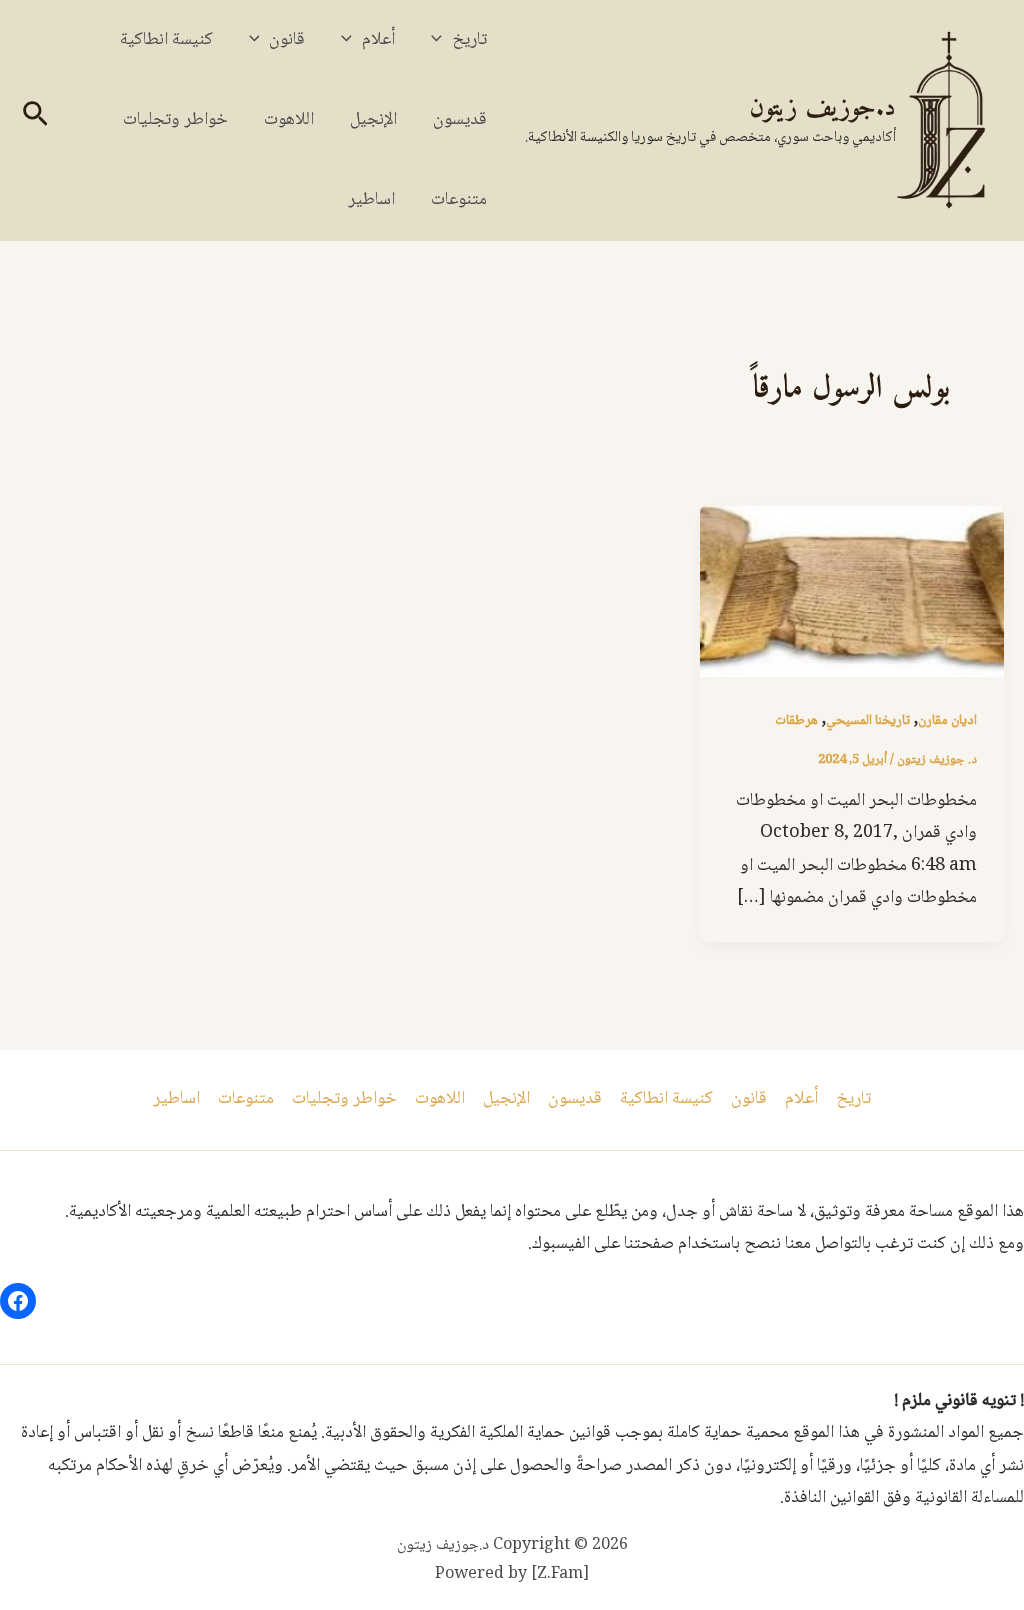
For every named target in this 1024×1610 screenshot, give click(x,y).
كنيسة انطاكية (166, 40)
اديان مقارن (947, 721)
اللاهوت (289, 120)
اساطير (371, 200)
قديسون (460, 120)
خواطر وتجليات (175, 120)
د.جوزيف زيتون (822, 108)
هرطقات (796, 721)
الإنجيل (373, 120)
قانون (287, 40)
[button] (441, 40)
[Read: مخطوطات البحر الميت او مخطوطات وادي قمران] (852, 592)
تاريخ (469, 40)
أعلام (378, 40)
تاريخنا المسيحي (868, 721)
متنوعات (459, 200)
